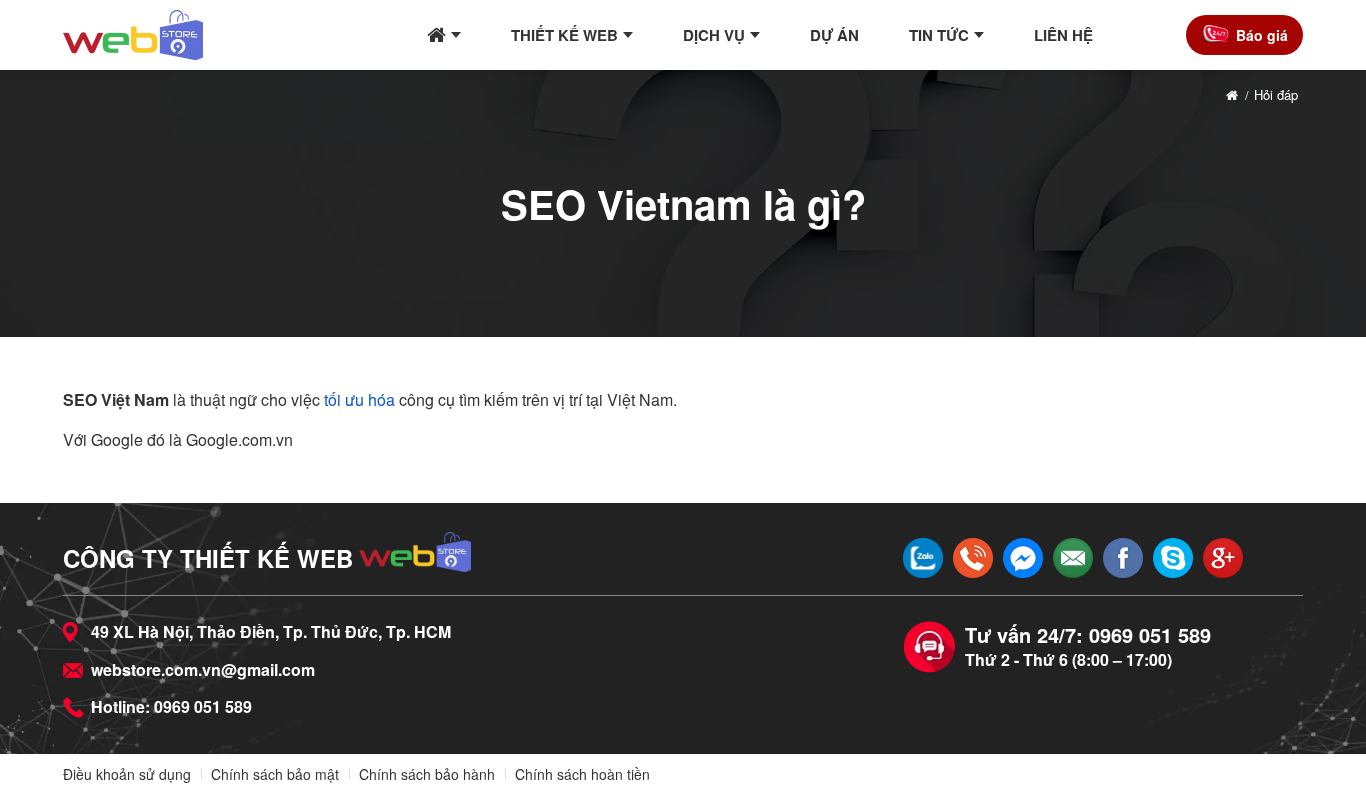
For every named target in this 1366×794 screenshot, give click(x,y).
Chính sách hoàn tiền (582, 774)
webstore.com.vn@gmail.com (203, 669)
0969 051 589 (203, 706)
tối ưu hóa (359, 399)
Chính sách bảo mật (275, 774)
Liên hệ (1063, 35)
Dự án (834, 35)
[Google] (1223, 558)
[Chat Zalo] (923, 558)
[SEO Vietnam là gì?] (133, 35)
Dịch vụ (714, 35)
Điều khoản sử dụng (127, 774)
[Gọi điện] (973, 558)
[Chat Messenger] (1023, 558)
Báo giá (1262, 35)
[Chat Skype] (1173, 558)
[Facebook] (1123, 558)
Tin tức (939, 35)
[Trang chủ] (444, 35)
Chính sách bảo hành (427, 774)
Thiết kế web (564, 35)
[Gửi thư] (1073, 558)
